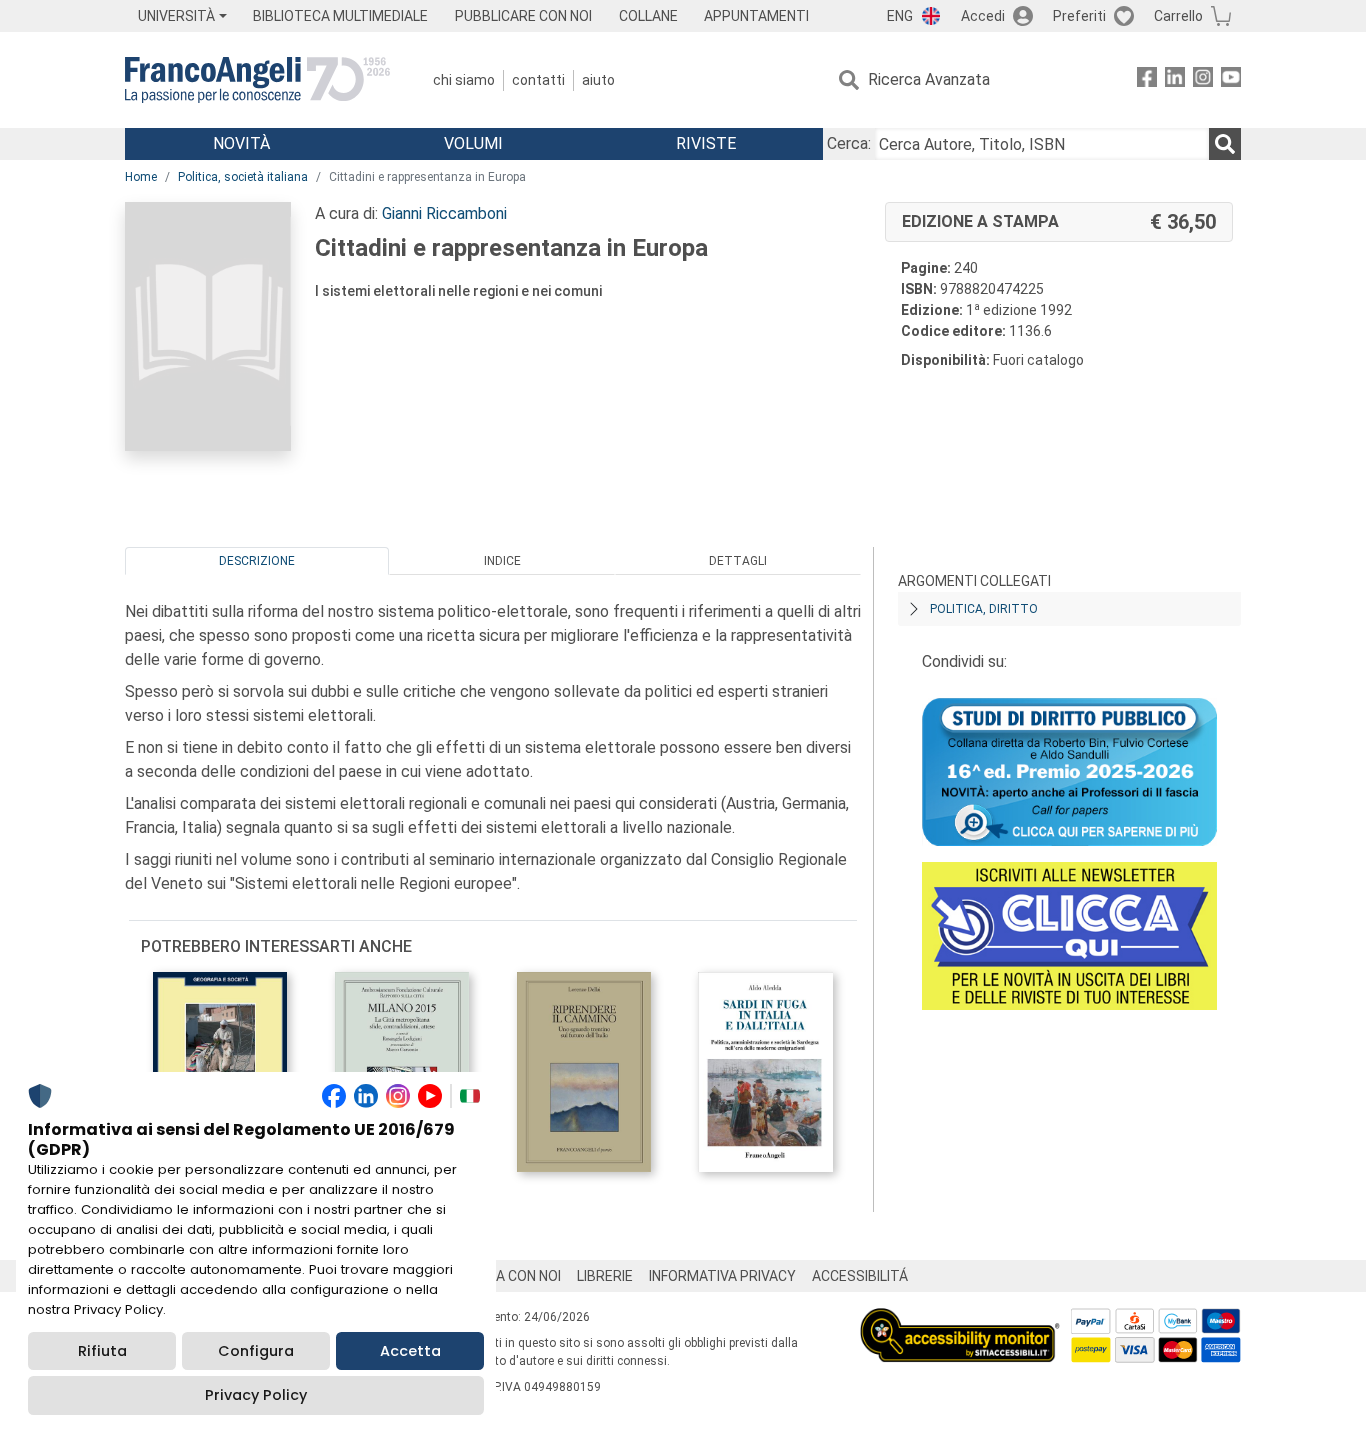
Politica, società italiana (243, 177)
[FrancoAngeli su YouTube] (1231, 80)
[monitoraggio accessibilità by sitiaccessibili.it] (960, 1319)
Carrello (1178, 16)
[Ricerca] (1225, 144)
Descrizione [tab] (257, 561)
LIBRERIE (605, 1276)
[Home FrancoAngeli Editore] (257, 80)
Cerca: (849, 143)
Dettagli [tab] (738, 561)
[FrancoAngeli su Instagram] (1203, 80)
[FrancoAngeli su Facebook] (1147, 80)
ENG (900, 16)
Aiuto (598, 80)
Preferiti (1079, 16)
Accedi (983, 16)
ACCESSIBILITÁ (860, 1276)
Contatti (538, 80)
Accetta (410, 1351)
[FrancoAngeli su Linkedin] (1175, 80)
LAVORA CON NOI (507, 1276)
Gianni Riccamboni (444, 213)
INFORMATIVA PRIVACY (722, 1276)
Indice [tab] (502, 561)
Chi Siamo (464, 80)
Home (141, 177)
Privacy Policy (256, 1395)
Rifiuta (102, 1351)
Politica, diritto (984, 609)
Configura (256, 1351)
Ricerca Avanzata (929, 79)
